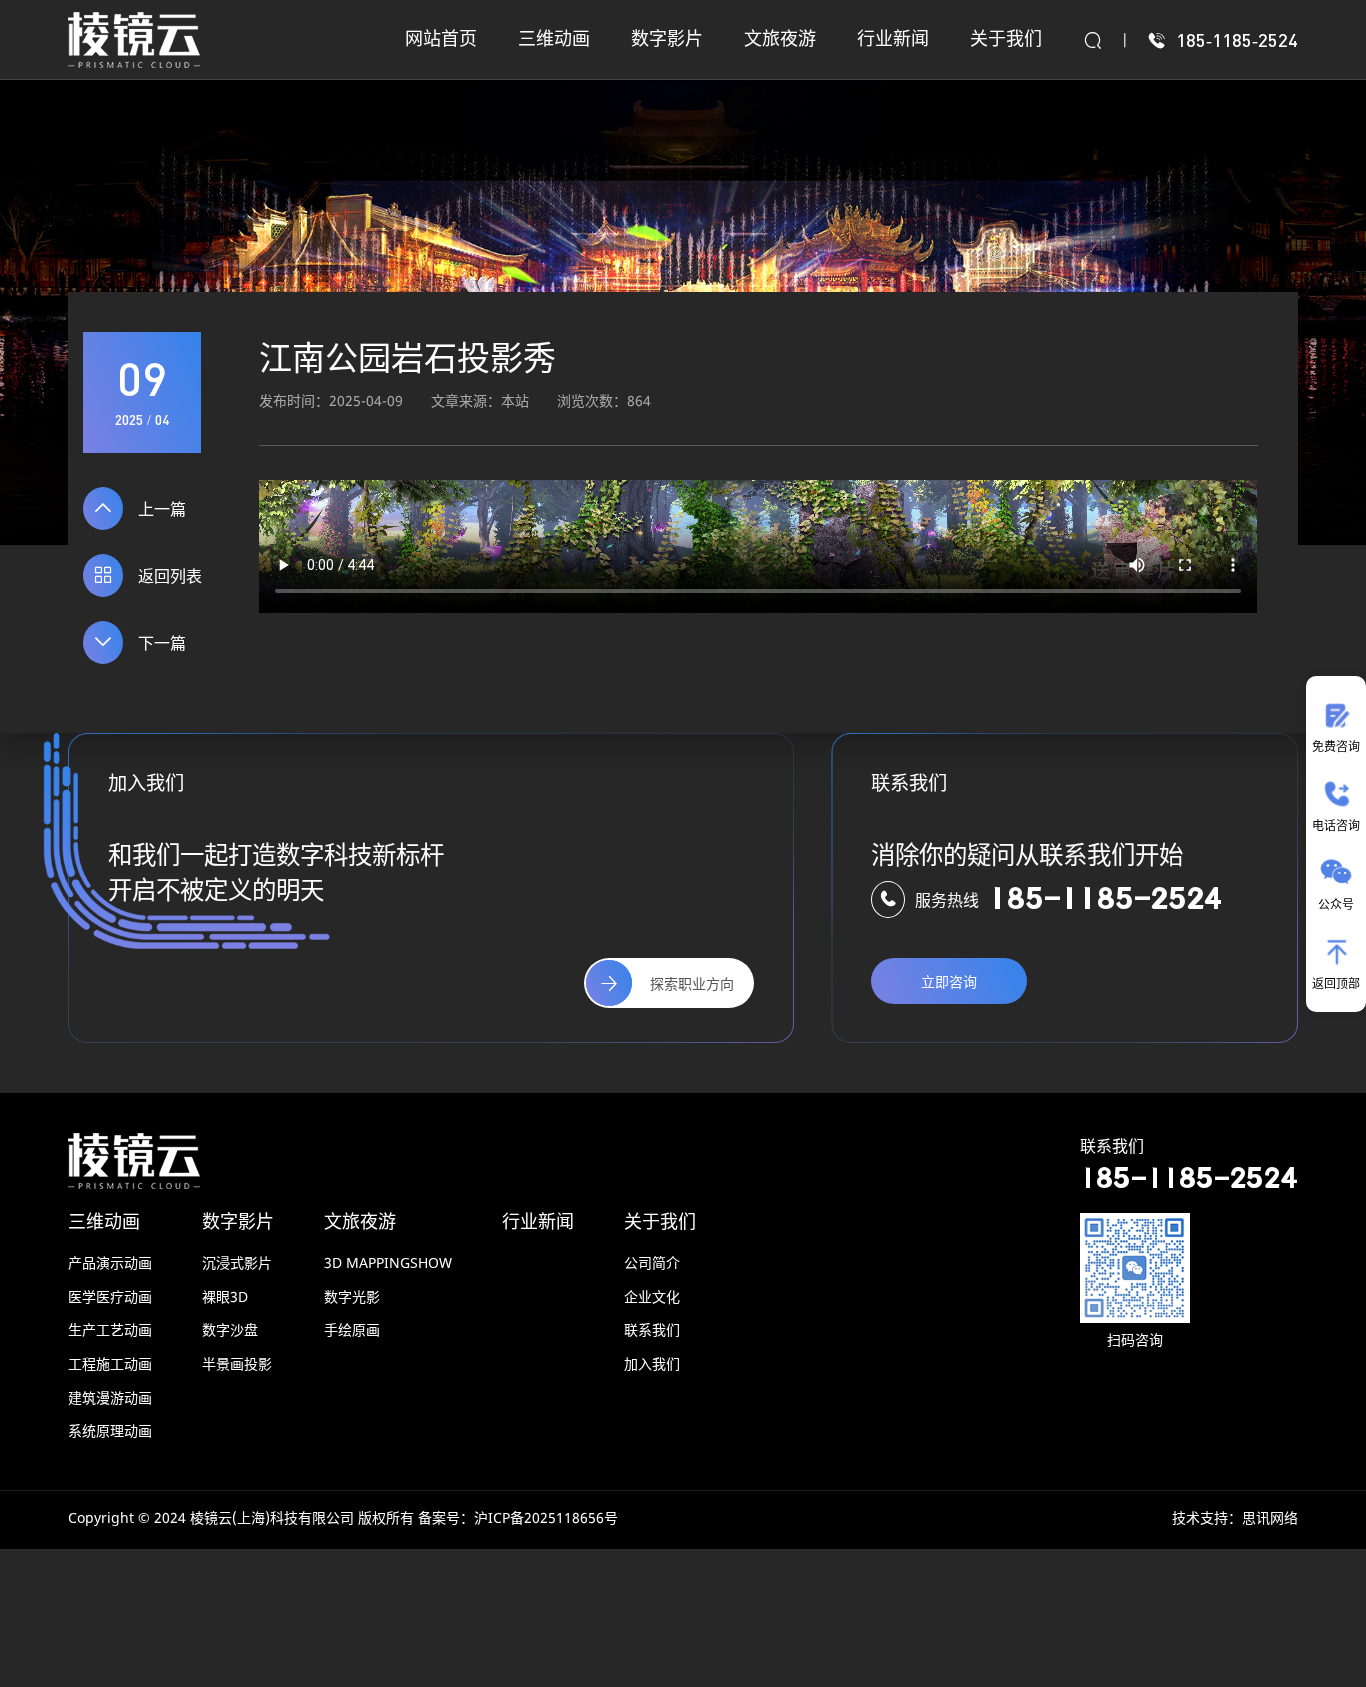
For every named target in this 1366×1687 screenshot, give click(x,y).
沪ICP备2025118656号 (546, 1519)
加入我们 (652, 1365)
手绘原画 (352, 1331)
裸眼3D (225, 1298)
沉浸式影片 (237, 1264)
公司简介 (652, 1264)
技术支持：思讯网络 (1235, 1519)
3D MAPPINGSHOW (388, 1264)
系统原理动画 (110, 1432)
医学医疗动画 (110, 1298)
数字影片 (238, 1222)
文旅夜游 (360, 1222)
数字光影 (352, 1298)
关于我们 (660, 1222)
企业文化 (652, 1298)
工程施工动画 (110, 1365)
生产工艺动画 (110, 1331)
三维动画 (104, 1222)
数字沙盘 (230, 1331)
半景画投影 (237, 1365)
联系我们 (652, 1331)
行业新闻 (538, 1222)
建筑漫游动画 (110, 1399)
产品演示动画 (110, 1264)
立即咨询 (949, 983)
